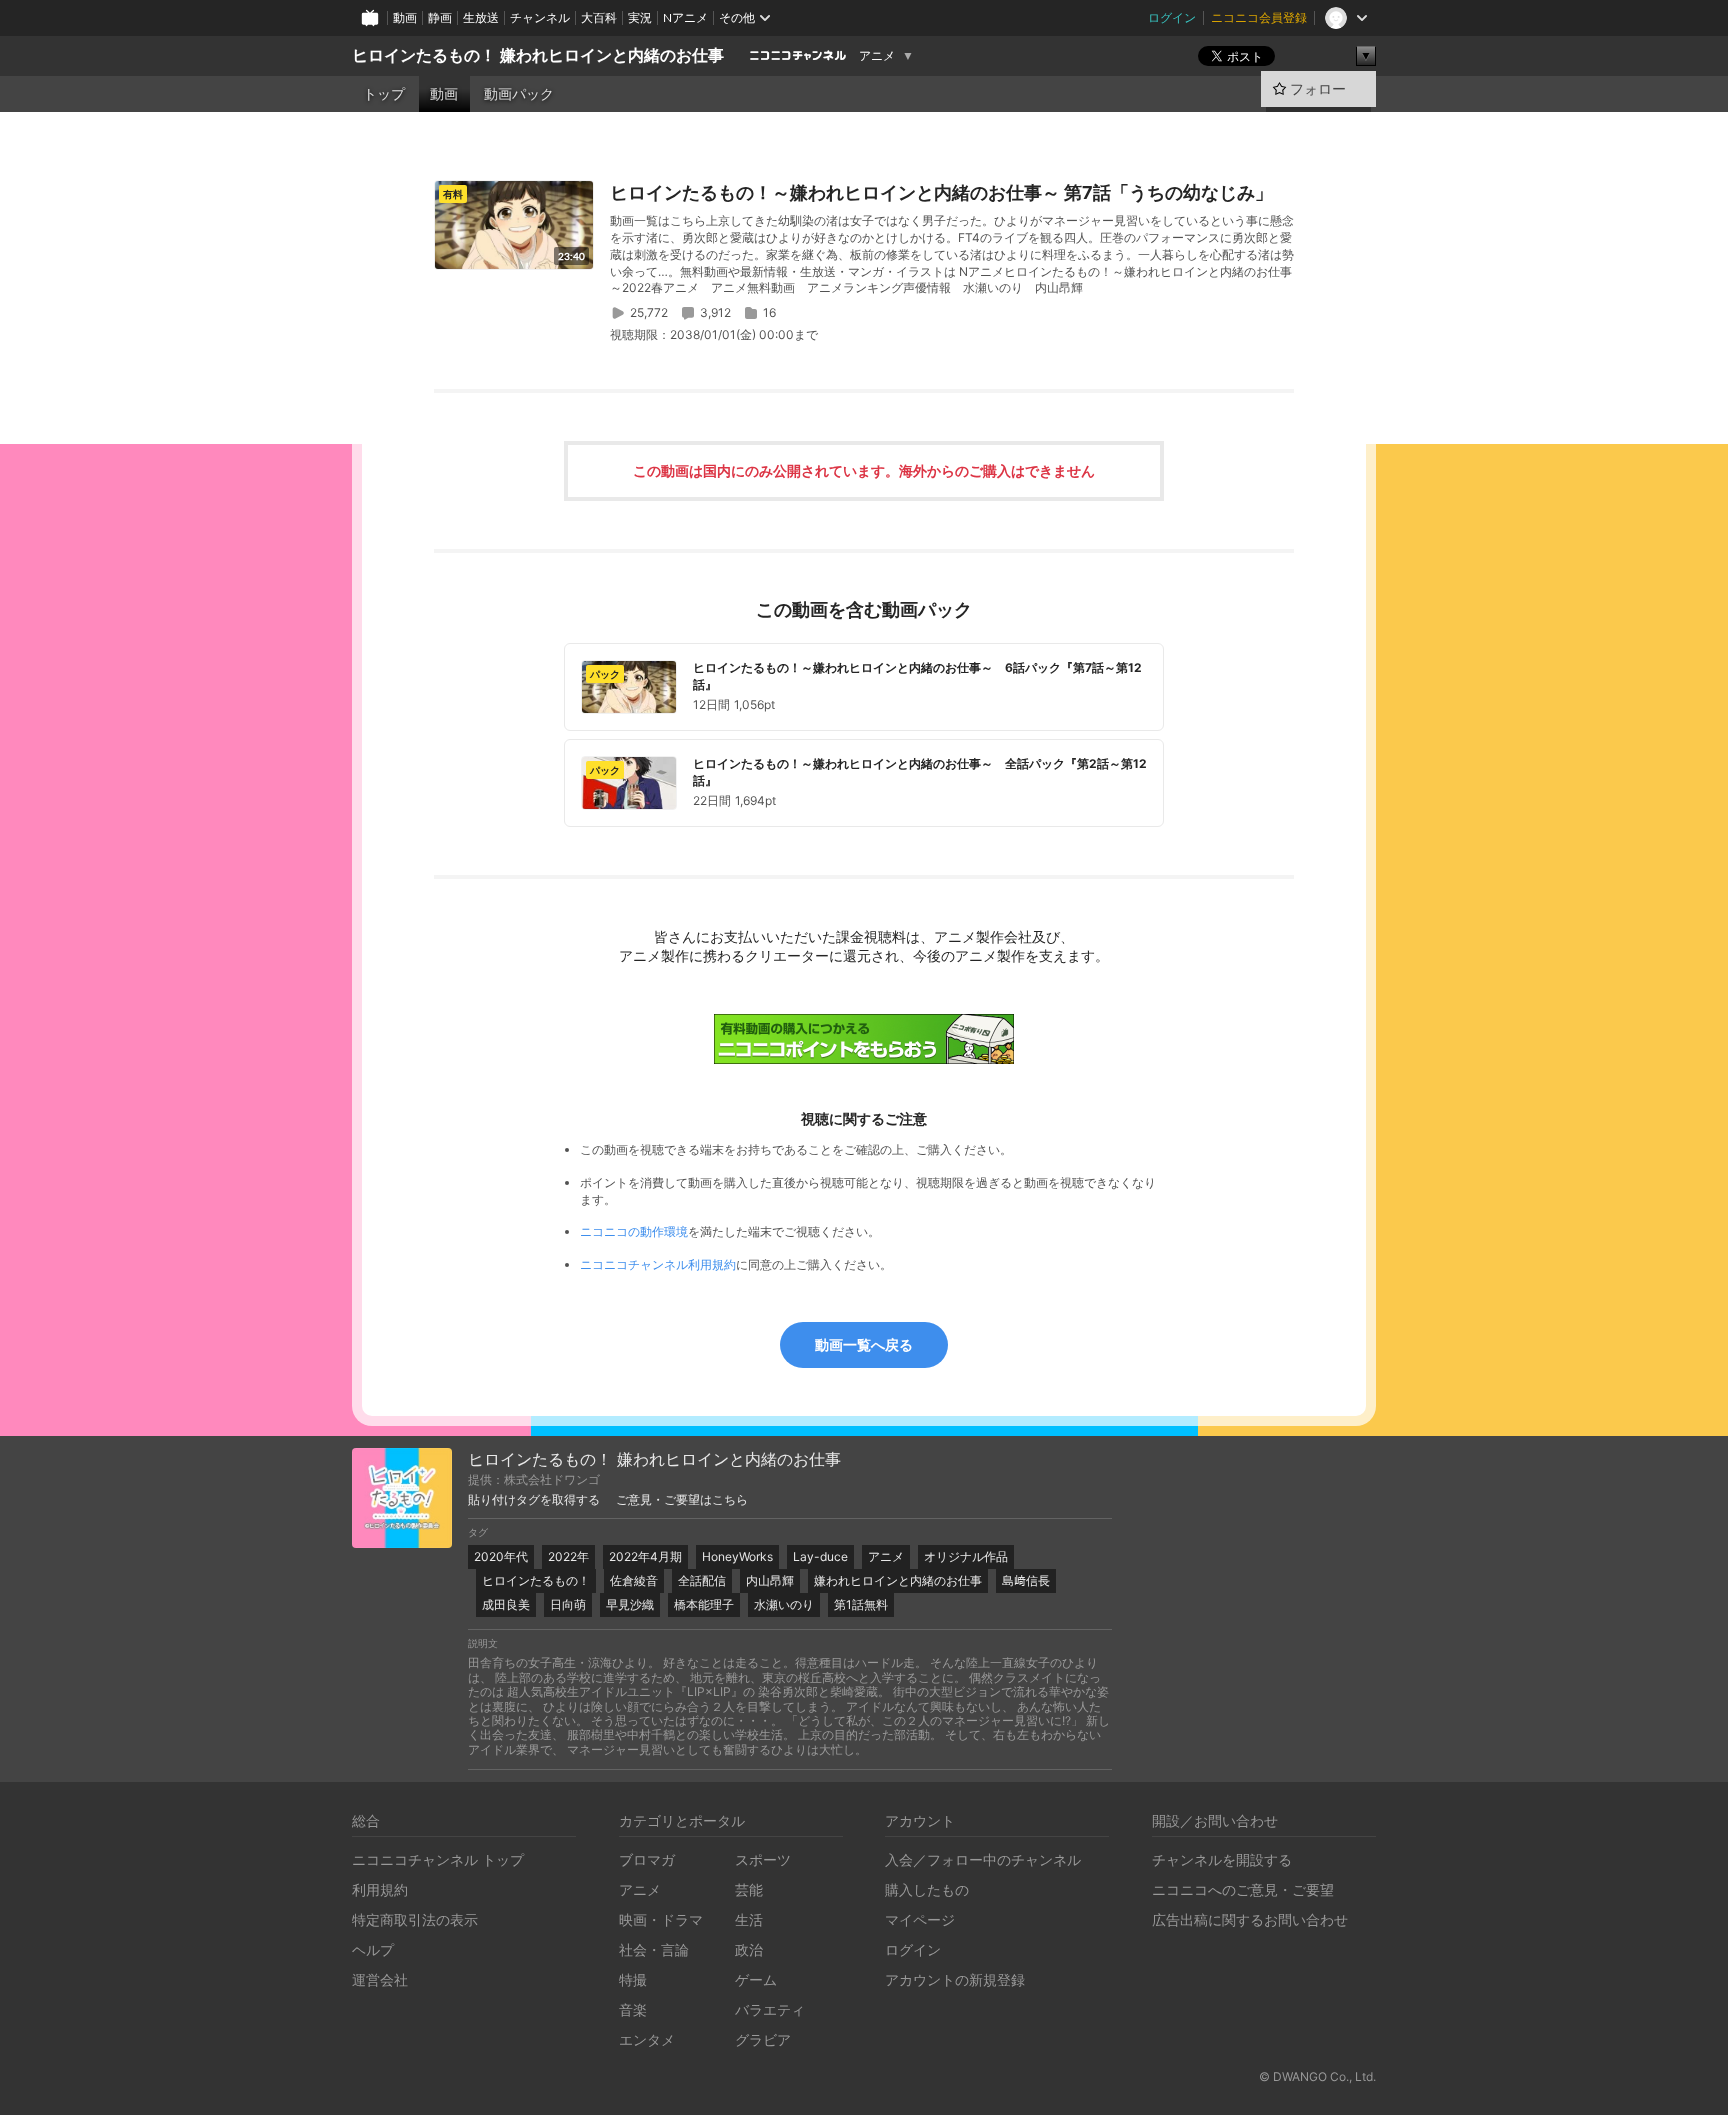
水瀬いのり (784, 1604)
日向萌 (568, 1604)
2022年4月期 (645, 1556)
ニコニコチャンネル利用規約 (658, 1264)
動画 (405, 17)
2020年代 (501, 1556)
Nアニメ (685, 17)
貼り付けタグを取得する (534, 1500)
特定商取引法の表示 (415, 1919)
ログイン (1172, 17)
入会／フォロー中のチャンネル (983, 1859)
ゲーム (756, 1979)
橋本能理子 (704, 1604)
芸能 (749, 1889)
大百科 (599, 17)
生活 (749, 1919)
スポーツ (763, 1859)
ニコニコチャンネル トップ (438, 1859)
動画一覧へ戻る (864, 1344)
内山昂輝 (770, 1580)
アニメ (877, 56)
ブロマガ (647, 1859)
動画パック (519, 94)
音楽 (633, 2009)
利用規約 (380, 1889)
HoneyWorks (737, 1556)
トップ (384, 94)
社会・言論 (654, 1949)
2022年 (568, 1556)
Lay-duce (820, 1556)
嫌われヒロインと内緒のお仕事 (898, 1580)
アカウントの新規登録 (955, 1979)
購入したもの (927, 1889)
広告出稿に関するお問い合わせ (1250, 1919)
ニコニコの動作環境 (634, 1231)
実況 (640, 17)
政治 (749, 1949)
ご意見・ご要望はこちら (682, 1500)
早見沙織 (630, 1604)
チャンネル (540, 17)
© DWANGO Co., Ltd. (1317, 2076)
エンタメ (647, 2039)
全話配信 (702, 1580)
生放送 (481, 17)
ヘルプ (373, 1949)
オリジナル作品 (966, 1556)
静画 (440, 17)
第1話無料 (861, 1604)
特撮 (633, 1979)
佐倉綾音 (634, 1580)
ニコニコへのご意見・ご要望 (1243, 1889)
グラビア (763, 2039)
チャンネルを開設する (1222, 1859)
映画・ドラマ (661, 1919)
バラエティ (770, 2009)
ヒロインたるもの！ (536, 1580)
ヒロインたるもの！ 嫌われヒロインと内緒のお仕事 (538, 55)
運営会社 (380, 1979)
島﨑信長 (1026, 1580)
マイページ (920, 1919)
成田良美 (506, 1604)
